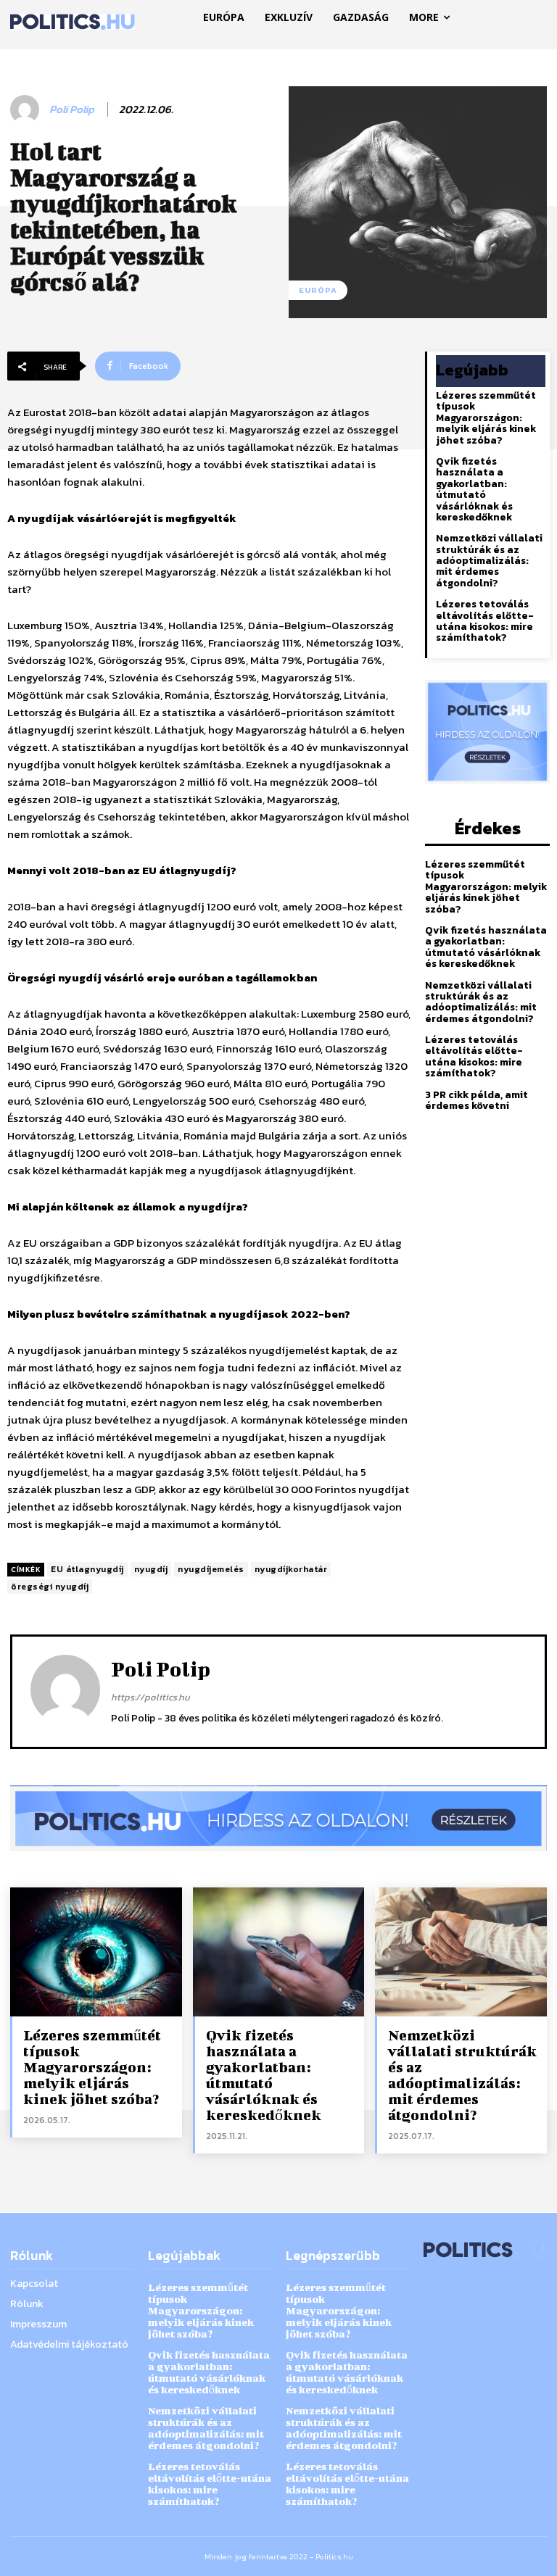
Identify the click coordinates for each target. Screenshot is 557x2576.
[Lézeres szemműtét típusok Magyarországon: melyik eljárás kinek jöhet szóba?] (96, 1952)
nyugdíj (151, 1569)
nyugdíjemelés (211, 1569)
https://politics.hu (150, 1697)
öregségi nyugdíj (50, 1587)
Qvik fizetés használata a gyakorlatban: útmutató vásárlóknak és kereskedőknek (474, 489)
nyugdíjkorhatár (291, 1569)
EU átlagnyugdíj (87, 1569)
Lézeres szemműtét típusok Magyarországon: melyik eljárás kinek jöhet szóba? (486, 418)
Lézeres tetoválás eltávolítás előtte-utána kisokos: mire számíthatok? (485, 621)
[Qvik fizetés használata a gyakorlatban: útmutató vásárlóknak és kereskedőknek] (279, 1952)
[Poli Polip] (27, 109)
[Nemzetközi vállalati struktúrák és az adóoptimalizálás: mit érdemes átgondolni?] (461, 1952)
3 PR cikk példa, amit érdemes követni (476, 1100)
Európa (318, 290)
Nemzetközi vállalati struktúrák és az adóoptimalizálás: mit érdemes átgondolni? (489, 561)
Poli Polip (72, 109)
